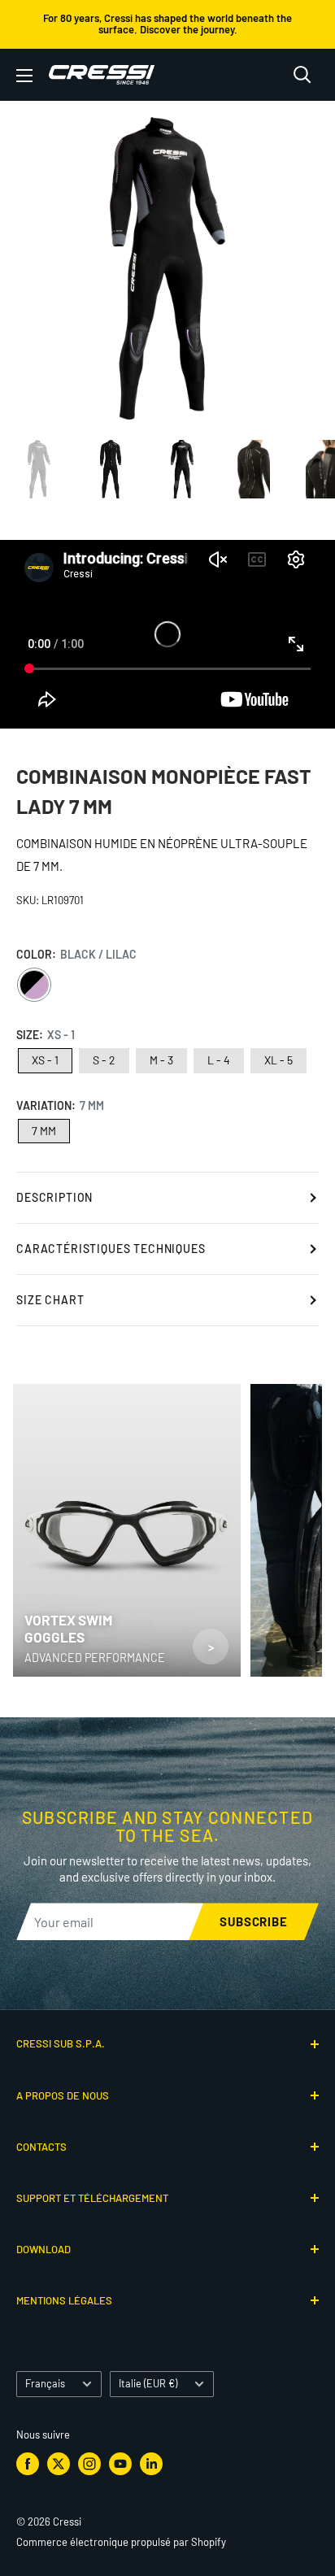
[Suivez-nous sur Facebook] (28, 2464)
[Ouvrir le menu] (24, 76)
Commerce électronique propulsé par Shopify (121, 2542)
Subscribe (254, 1921)
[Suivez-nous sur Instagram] (89, 2464)
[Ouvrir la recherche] (302, 75)
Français (45, 2383)
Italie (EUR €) (148, 2383)
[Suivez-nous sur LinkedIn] (151, 2464)
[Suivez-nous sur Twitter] (59, 2464)
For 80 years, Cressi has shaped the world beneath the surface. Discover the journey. (167, 24)
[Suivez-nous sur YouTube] (120, 2464)
